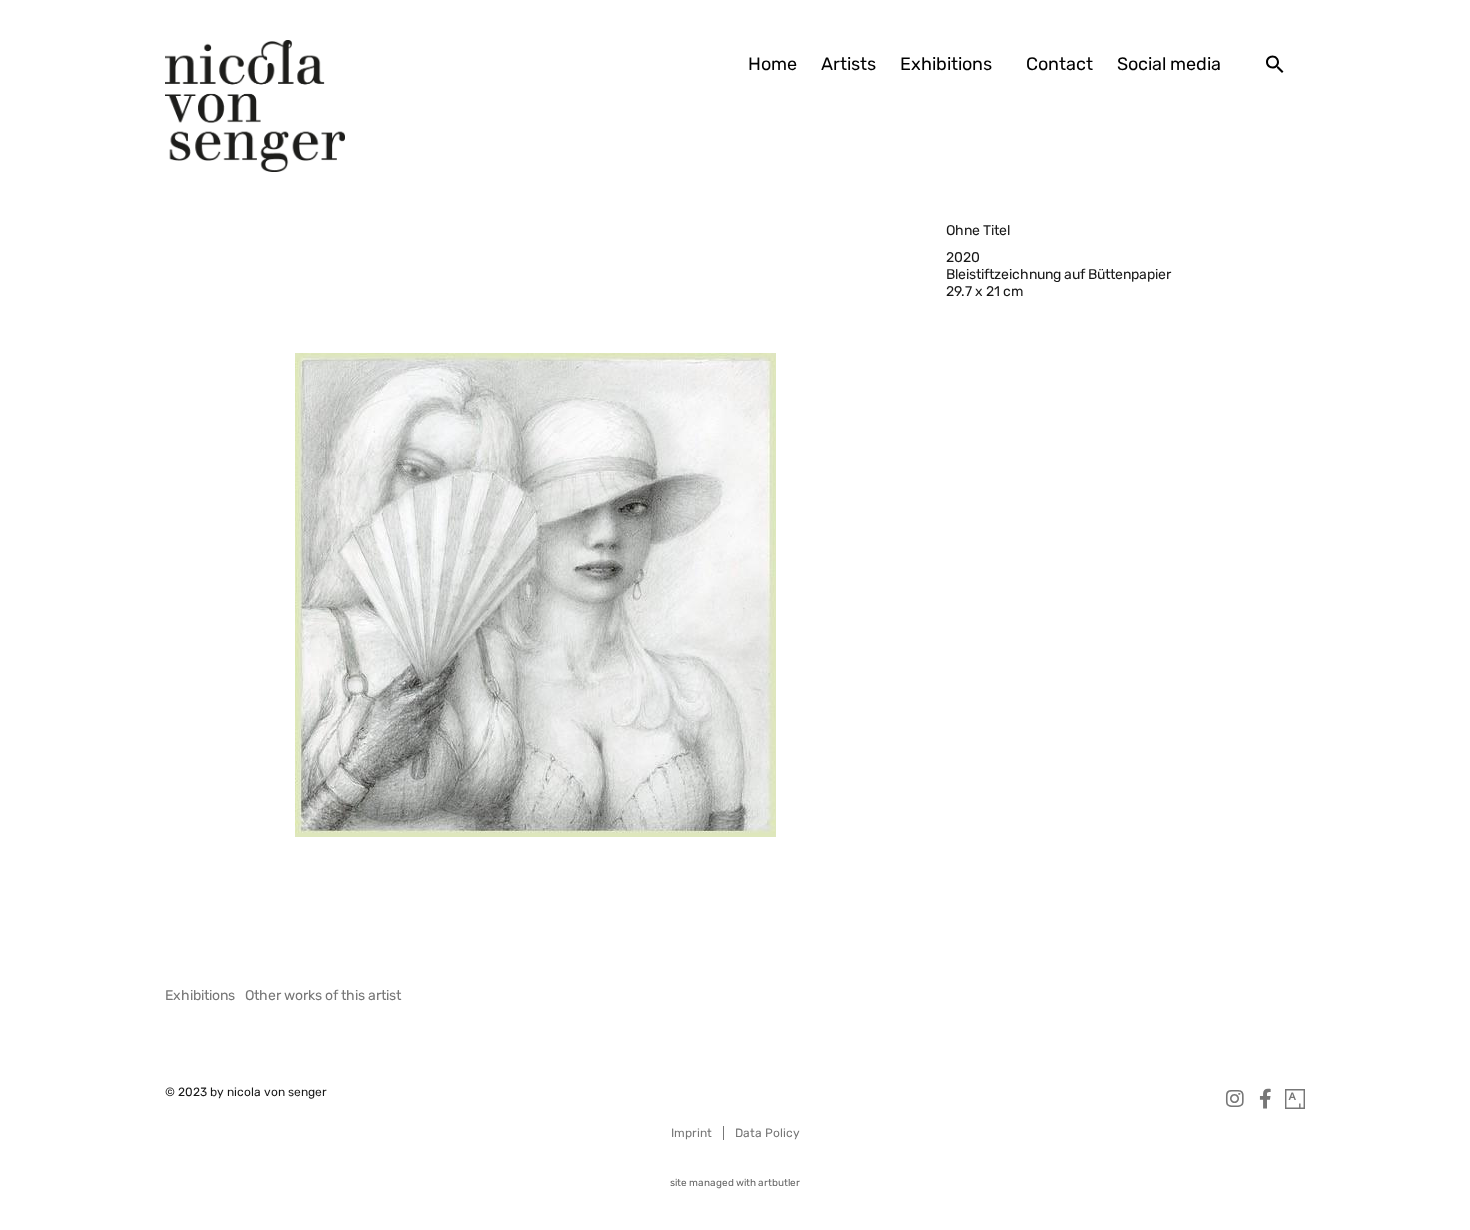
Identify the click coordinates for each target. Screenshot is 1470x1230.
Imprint (691, 1133)
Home (772, 64)
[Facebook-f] (1265, 1099)
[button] (1275, 64)
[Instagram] (1235, 1099)
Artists (848, 64)
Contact (1059, 64)
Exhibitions (946, 64)
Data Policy (767, 1133)
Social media (1169, 64)
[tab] (200, 995)
